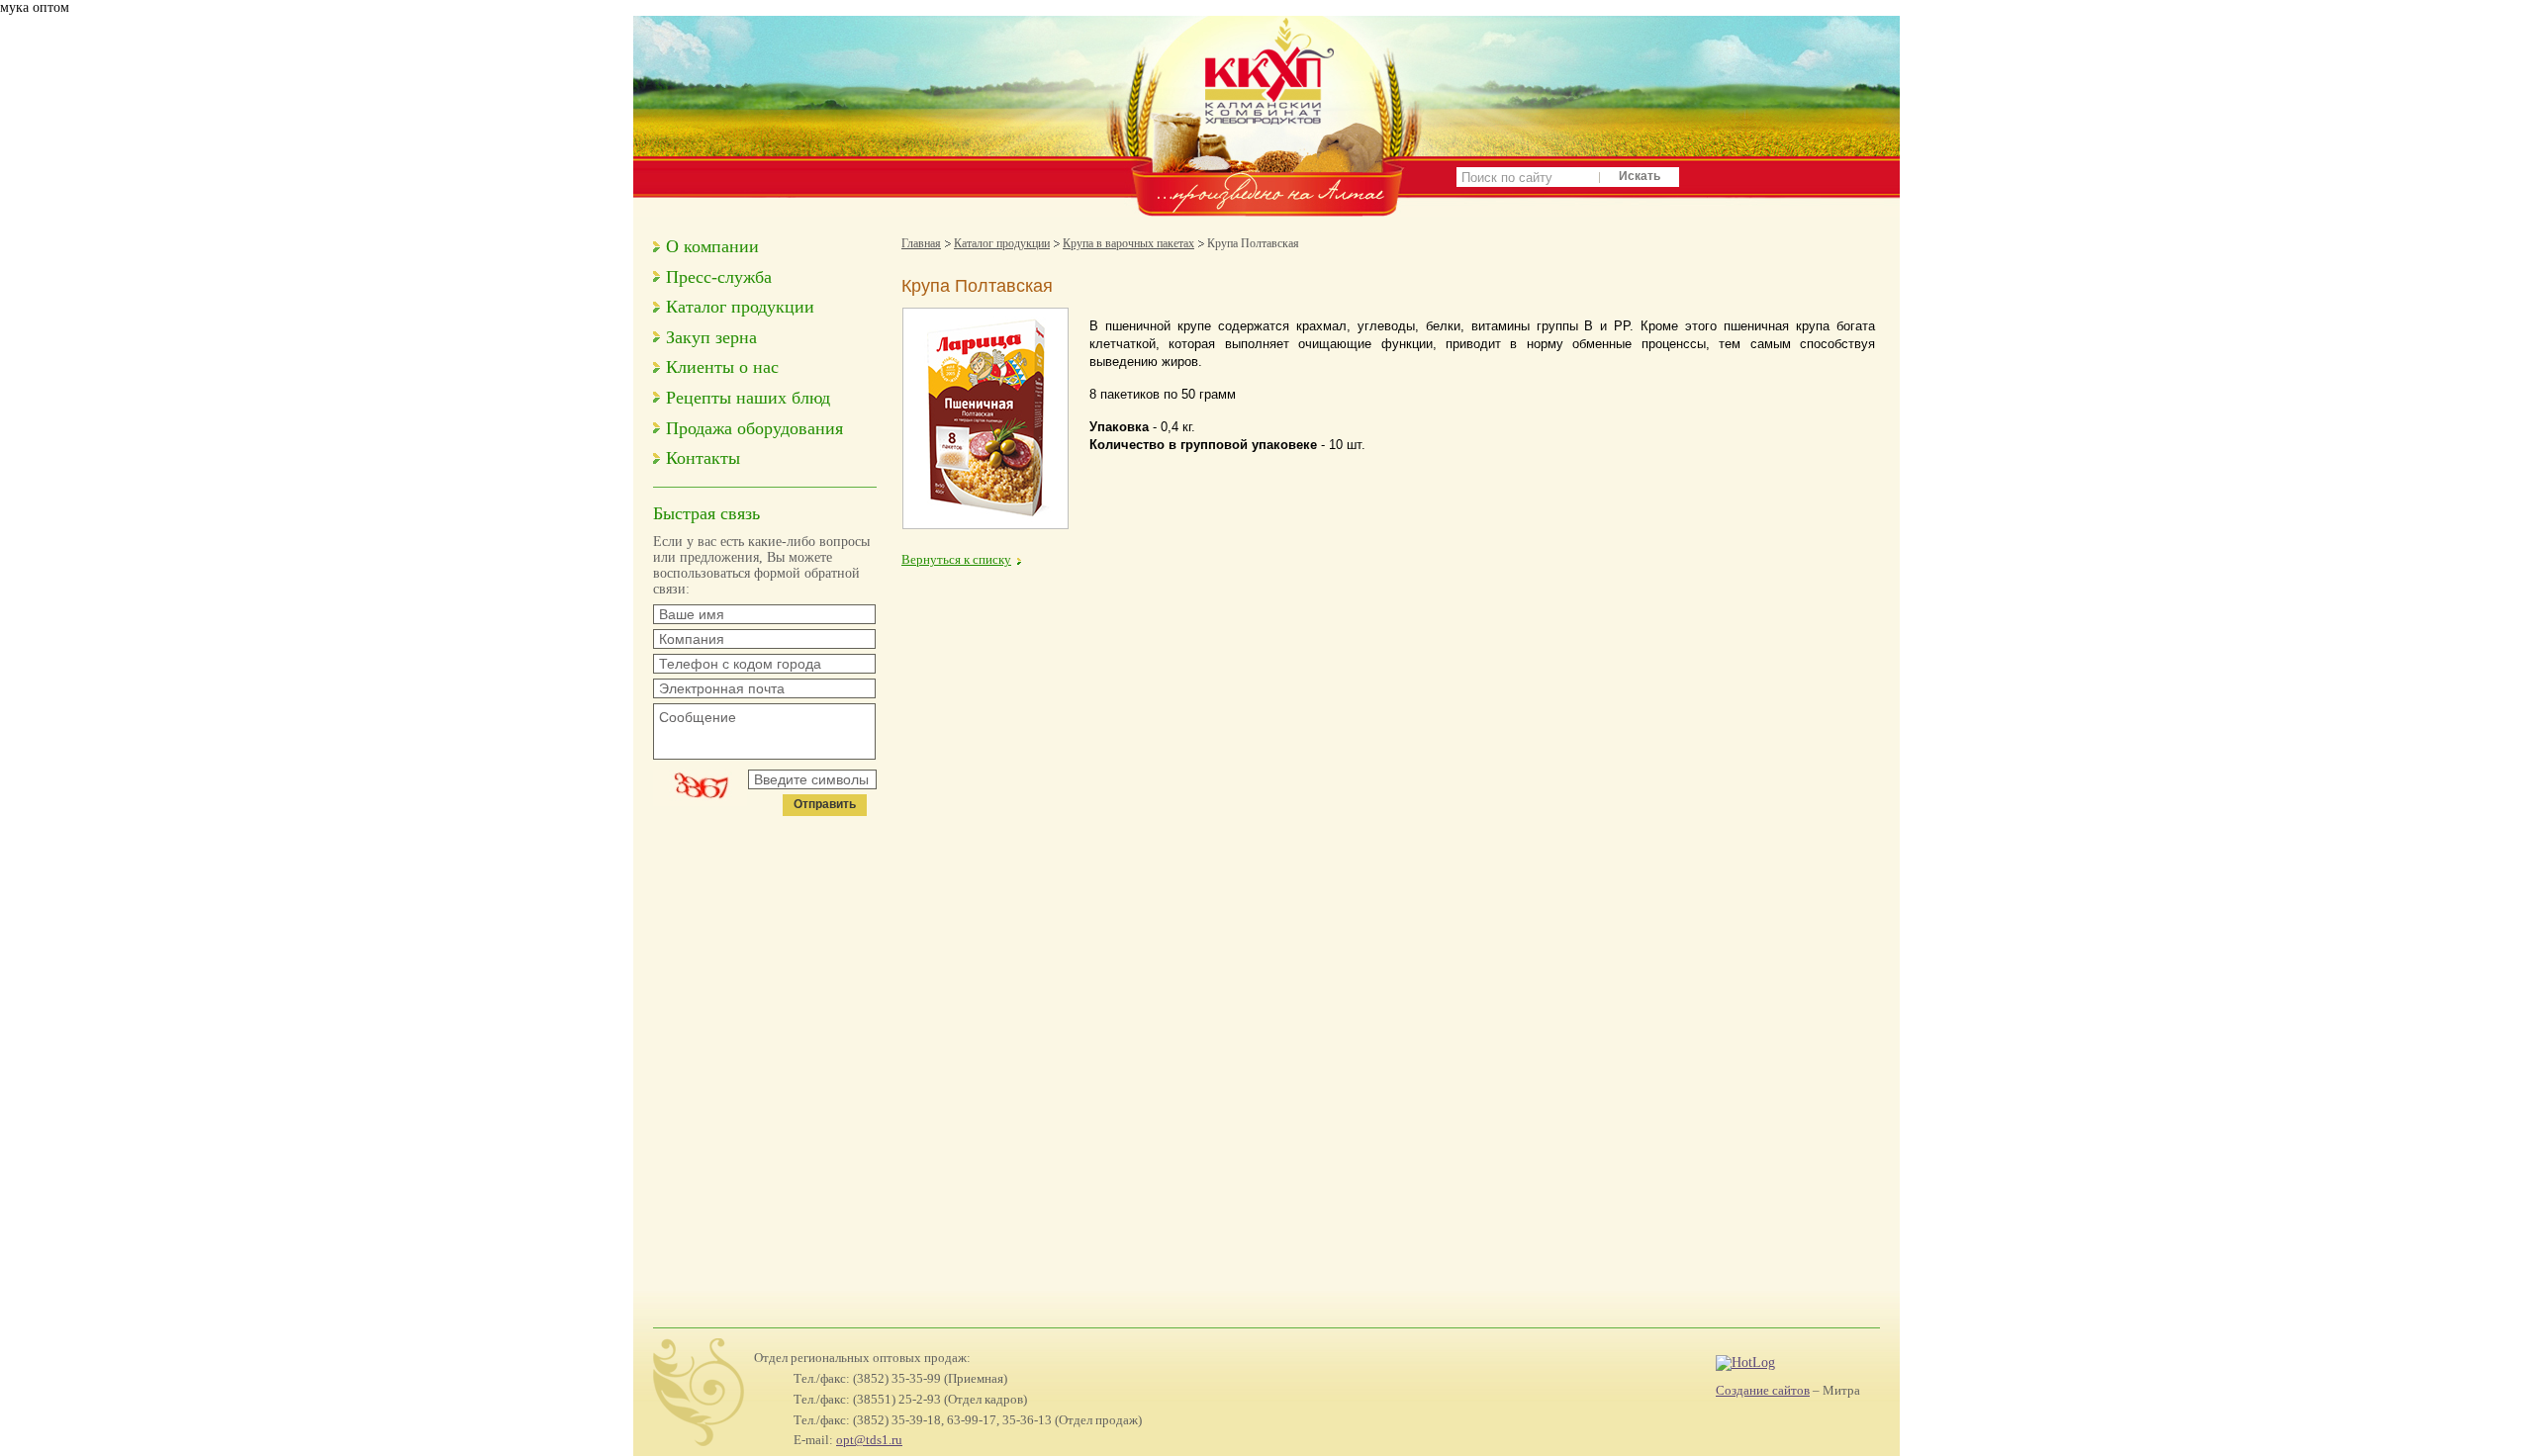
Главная (921, 243)
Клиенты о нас (722, 367)
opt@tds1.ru (869, 1440)
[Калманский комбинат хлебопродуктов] (1266, 159)
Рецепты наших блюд (748, 398)
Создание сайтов (1763, 1390)
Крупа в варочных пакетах (1128, 243)
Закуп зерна (711, 337)
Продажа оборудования (754, 428)
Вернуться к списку (956, 559)
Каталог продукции (740, 307)
